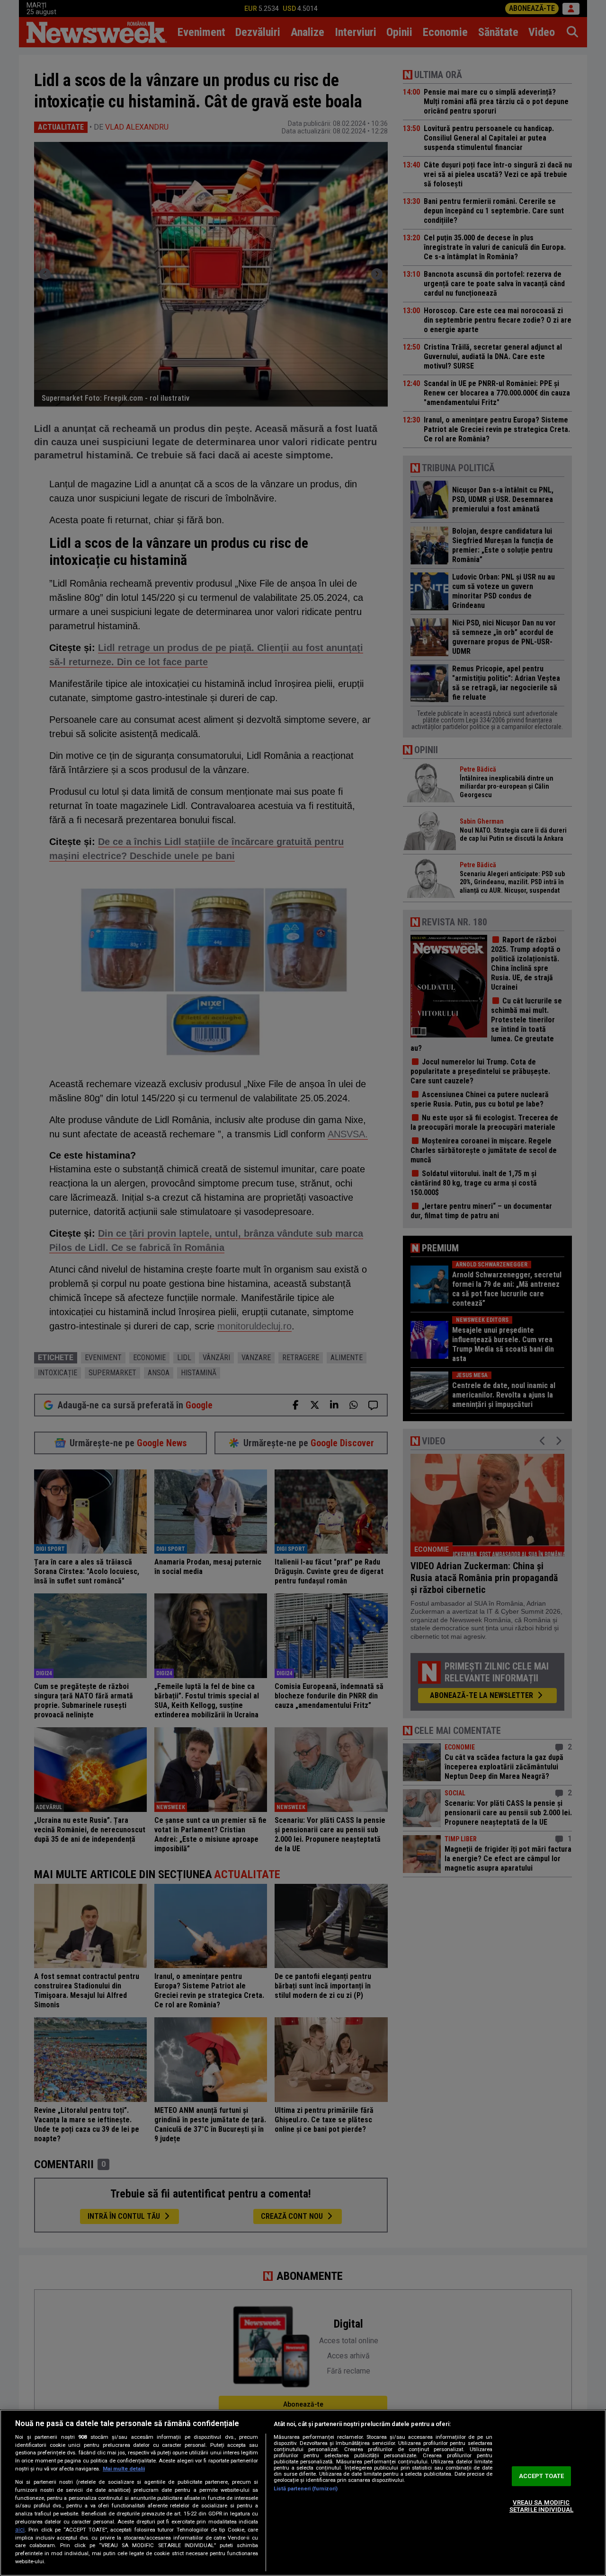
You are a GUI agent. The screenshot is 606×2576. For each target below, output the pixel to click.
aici (20, 2530)
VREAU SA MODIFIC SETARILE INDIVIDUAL (541, 2506)
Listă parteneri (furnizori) (306, 2489)
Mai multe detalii (124, 2469)
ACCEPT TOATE (542, 2476)
